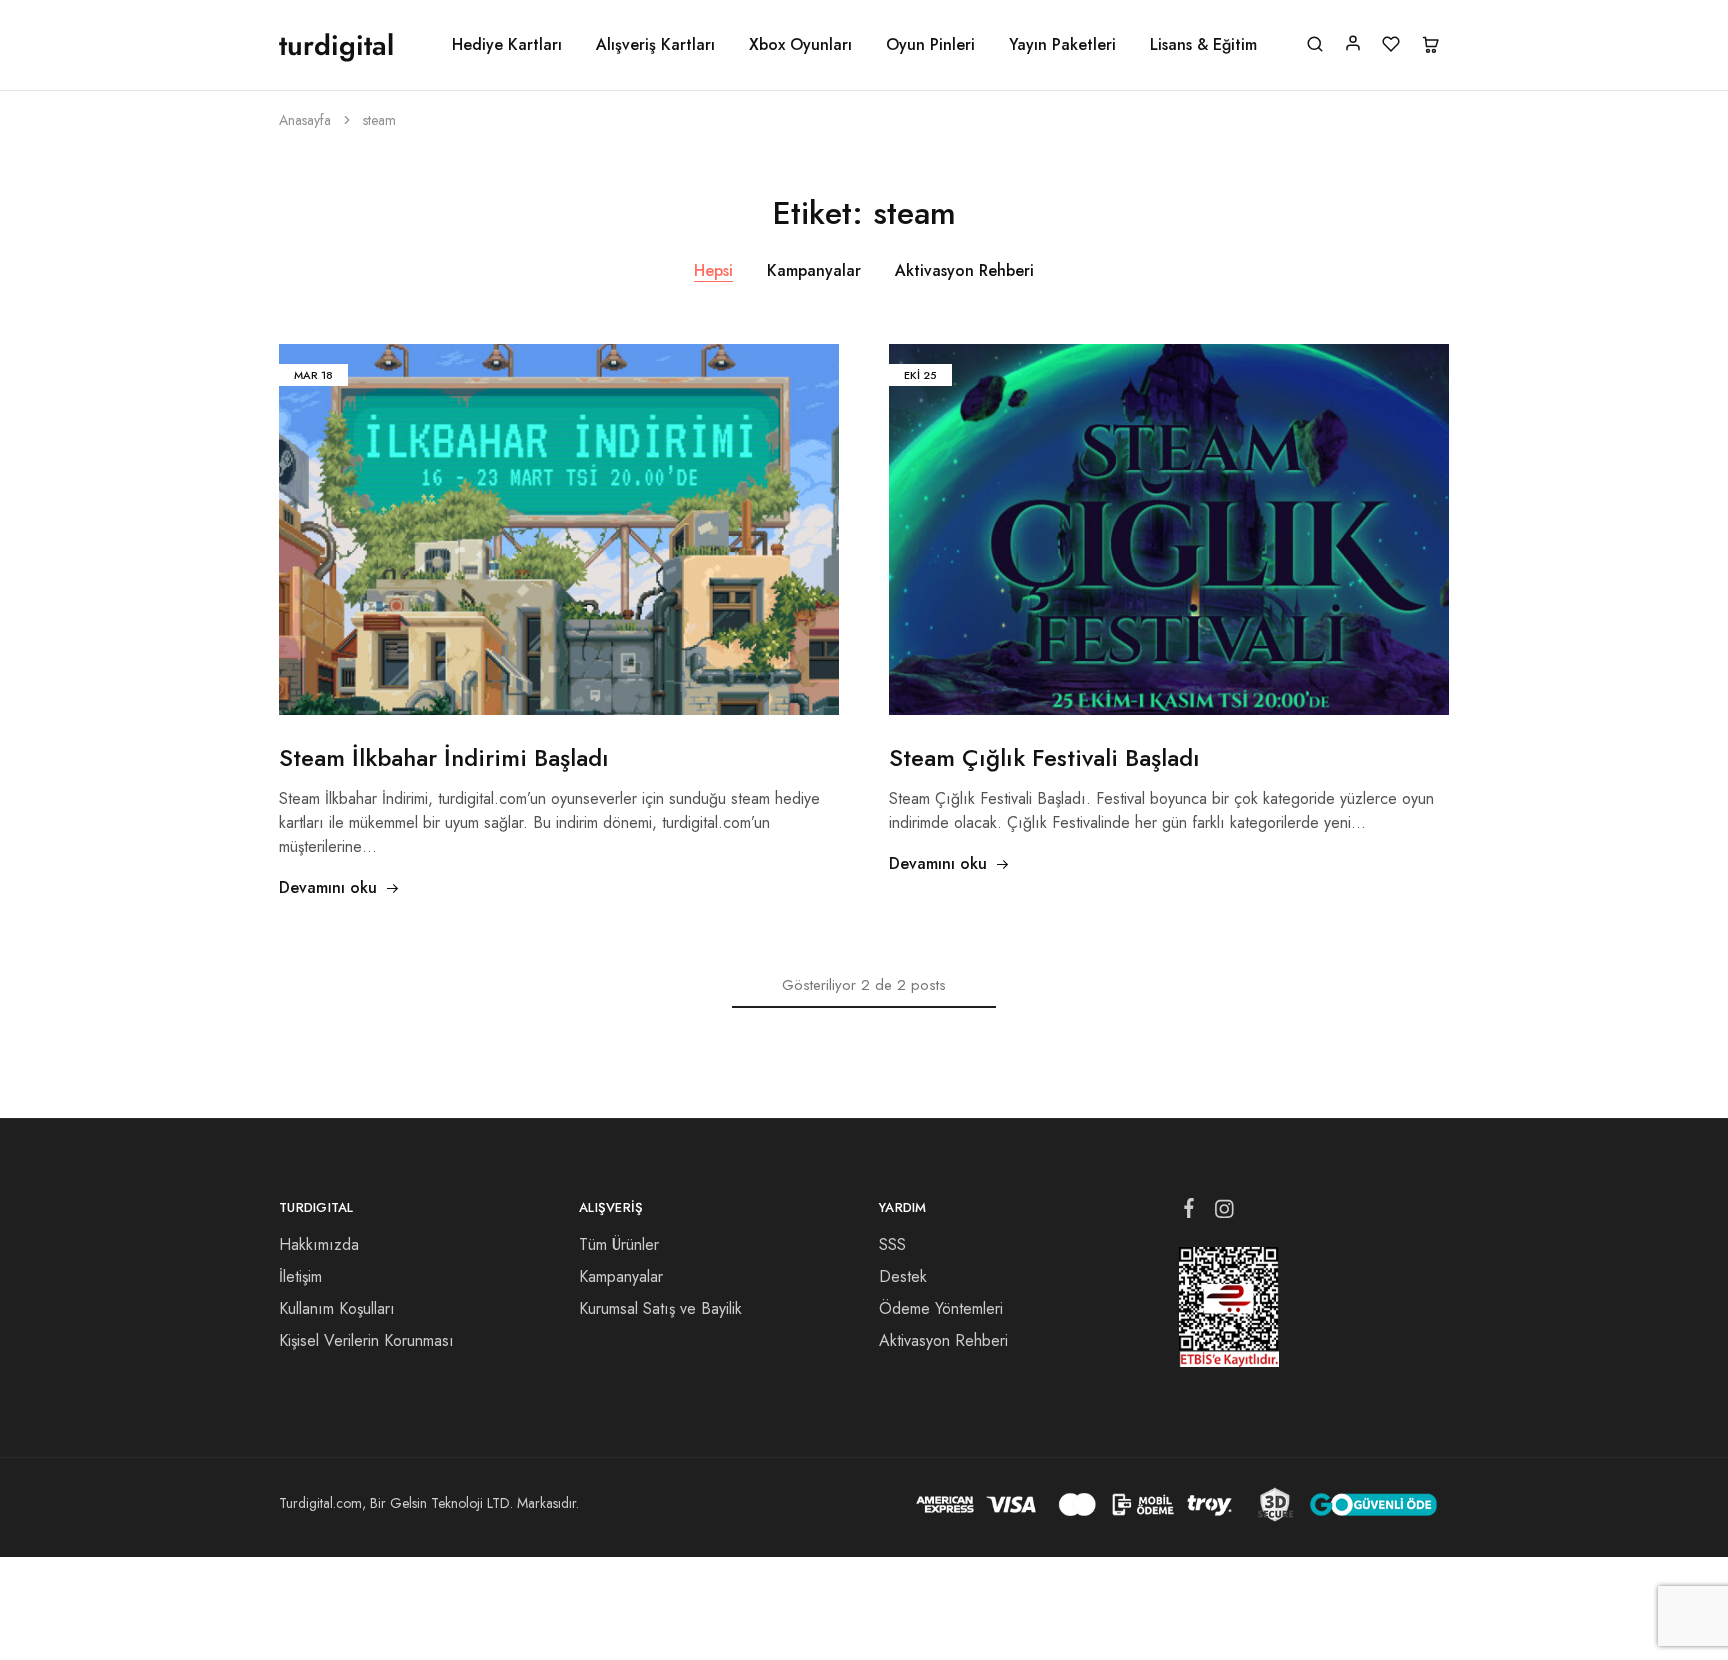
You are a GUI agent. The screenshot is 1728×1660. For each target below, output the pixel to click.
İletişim (300, 1276)
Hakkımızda (319, 1244)
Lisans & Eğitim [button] (1203, 45)
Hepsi (713, 270)
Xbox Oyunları (800, 45)
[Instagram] (1224, 1213)
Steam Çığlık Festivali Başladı (1044, 757)
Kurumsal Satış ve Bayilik (660, 1308)
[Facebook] (1189, 1212)
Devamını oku (328, 887)
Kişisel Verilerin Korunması (366, 1340)
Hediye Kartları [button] (507, 45)
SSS (892, 1244)
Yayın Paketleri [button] (1062, 45)
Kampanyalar (814, 270)
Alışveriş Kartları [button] (655, 45)
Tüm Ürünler (619, 1244)
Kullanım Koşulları (337, 1308)
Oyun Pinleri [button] (930, 45)
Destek (903, 1276)
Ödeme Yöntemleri (941, 1308)
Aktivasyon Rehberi (964, 270)
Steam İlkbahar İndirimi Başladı (444, 757)
